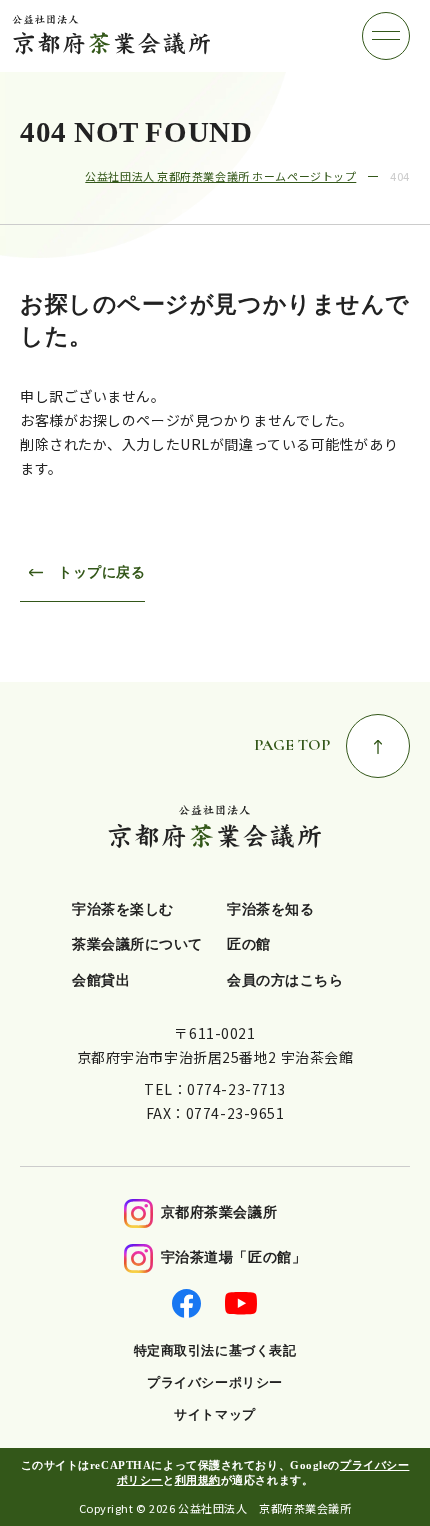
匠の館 (249, 944)
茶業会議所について (137, 944)
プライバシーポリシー (215, 1382)
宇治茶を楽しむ (123, 909)
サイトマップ (214, 1414)
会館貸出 (101, 980)
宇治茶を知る (270, 909)
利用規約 (198, 1480)
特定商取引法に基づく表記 (215, 1350)
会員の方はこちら (285, 980)
